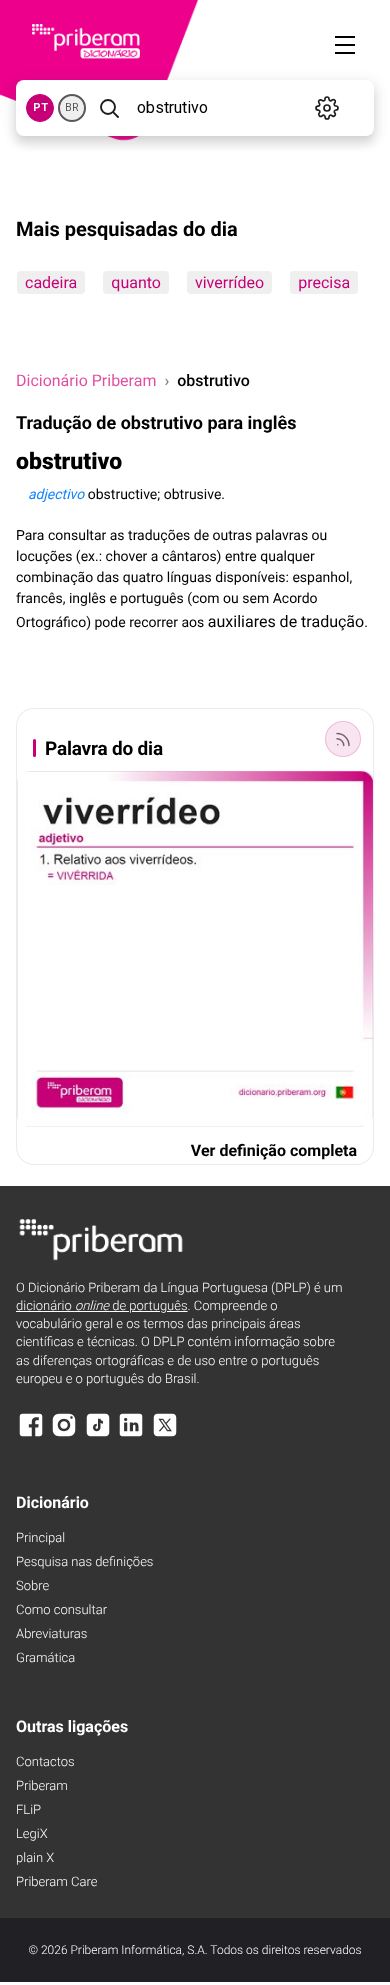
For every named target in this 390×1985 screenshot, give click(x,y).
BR (72, 107)
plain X (35, 1858)
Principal (40, 1538)
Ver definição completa (274, 1150)
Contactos (45, 1762)
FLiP (28, 1810)
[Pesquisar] (109, 108)
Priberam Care (56, 1882)
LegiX (32, 1834)
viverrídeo (229, 282)
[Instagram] (64, 1434)
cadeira (51, 282)
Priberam (42, 1786)
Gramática (45, 1658)
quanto (136, 282)
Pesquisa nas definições (84, 1562)
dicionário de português (102, 1306)
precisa (324, 282)
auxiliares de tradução (286, 621)
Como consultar (61, 1610)
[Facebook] (31, 1434)
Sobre (32, 1586)
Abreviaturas (51, 1634)
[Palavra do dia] (343, 739)
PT (40, 107)
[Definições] (327, 108)
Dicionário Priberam (86, 380)
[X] (165, 1434)
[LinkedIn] (131, 1434)
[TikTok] (98, 1434)
